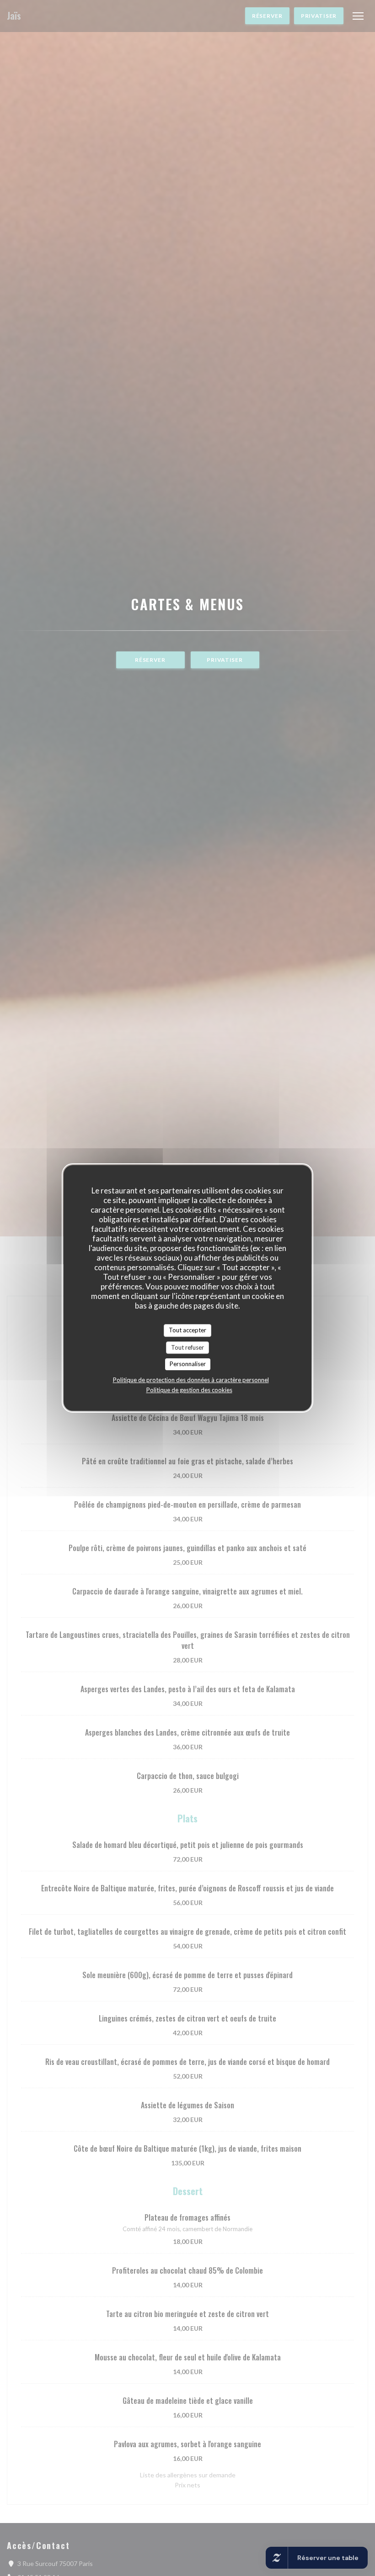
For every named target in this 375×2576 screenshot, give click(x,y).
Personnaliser (188, 1364)
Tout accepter (187, 1330)
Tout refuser (187, 1347)
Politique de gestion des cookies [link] (189, 1390)
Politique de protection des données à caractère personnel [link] (191, 1380)
